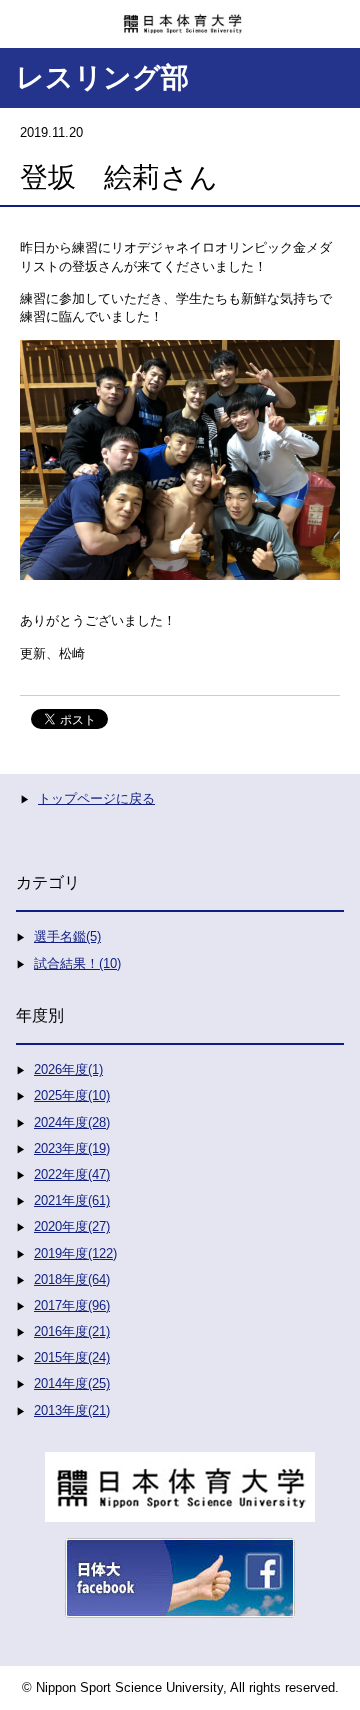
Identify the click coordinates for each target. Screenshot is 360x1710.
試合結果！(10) (77, 963)
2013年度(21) (72, 1410)
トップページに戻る (96, 798)
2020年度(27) (72, 1226)
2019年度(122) (75, 1253)
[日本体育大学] (180, 17)
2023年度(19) (72, 1148)
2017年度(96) (72, 1305)
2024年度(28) (72, 1122)
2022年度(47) (72, 1174)
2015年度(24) (72, 1357)
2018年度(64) (72, 1279)
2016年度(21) (72, 1331)
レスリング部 (102, 77)
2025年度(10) (72, 1095)
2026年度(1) (68, 1069)
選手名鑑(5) (67, 936)
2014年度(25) (72, 1383)
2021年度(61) (72, 1200)
